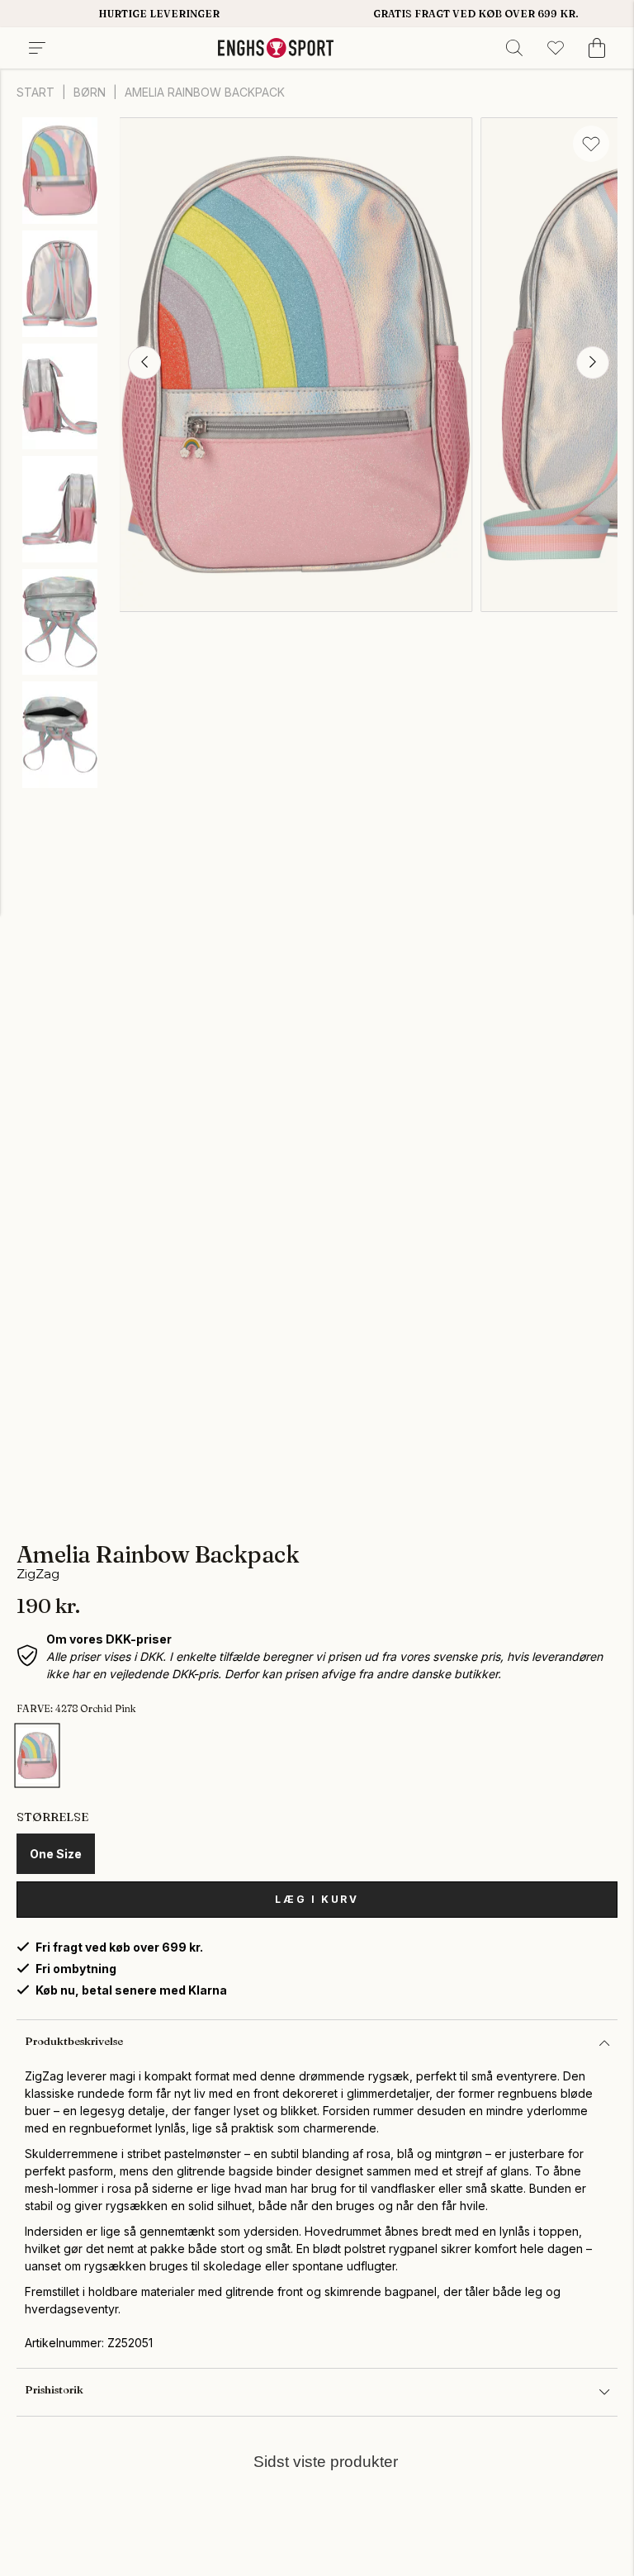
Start (35, 92)
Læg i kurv (317, 1899)
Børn (90, 92)
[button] (144, 363)
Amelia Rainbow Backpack (205, 92)
